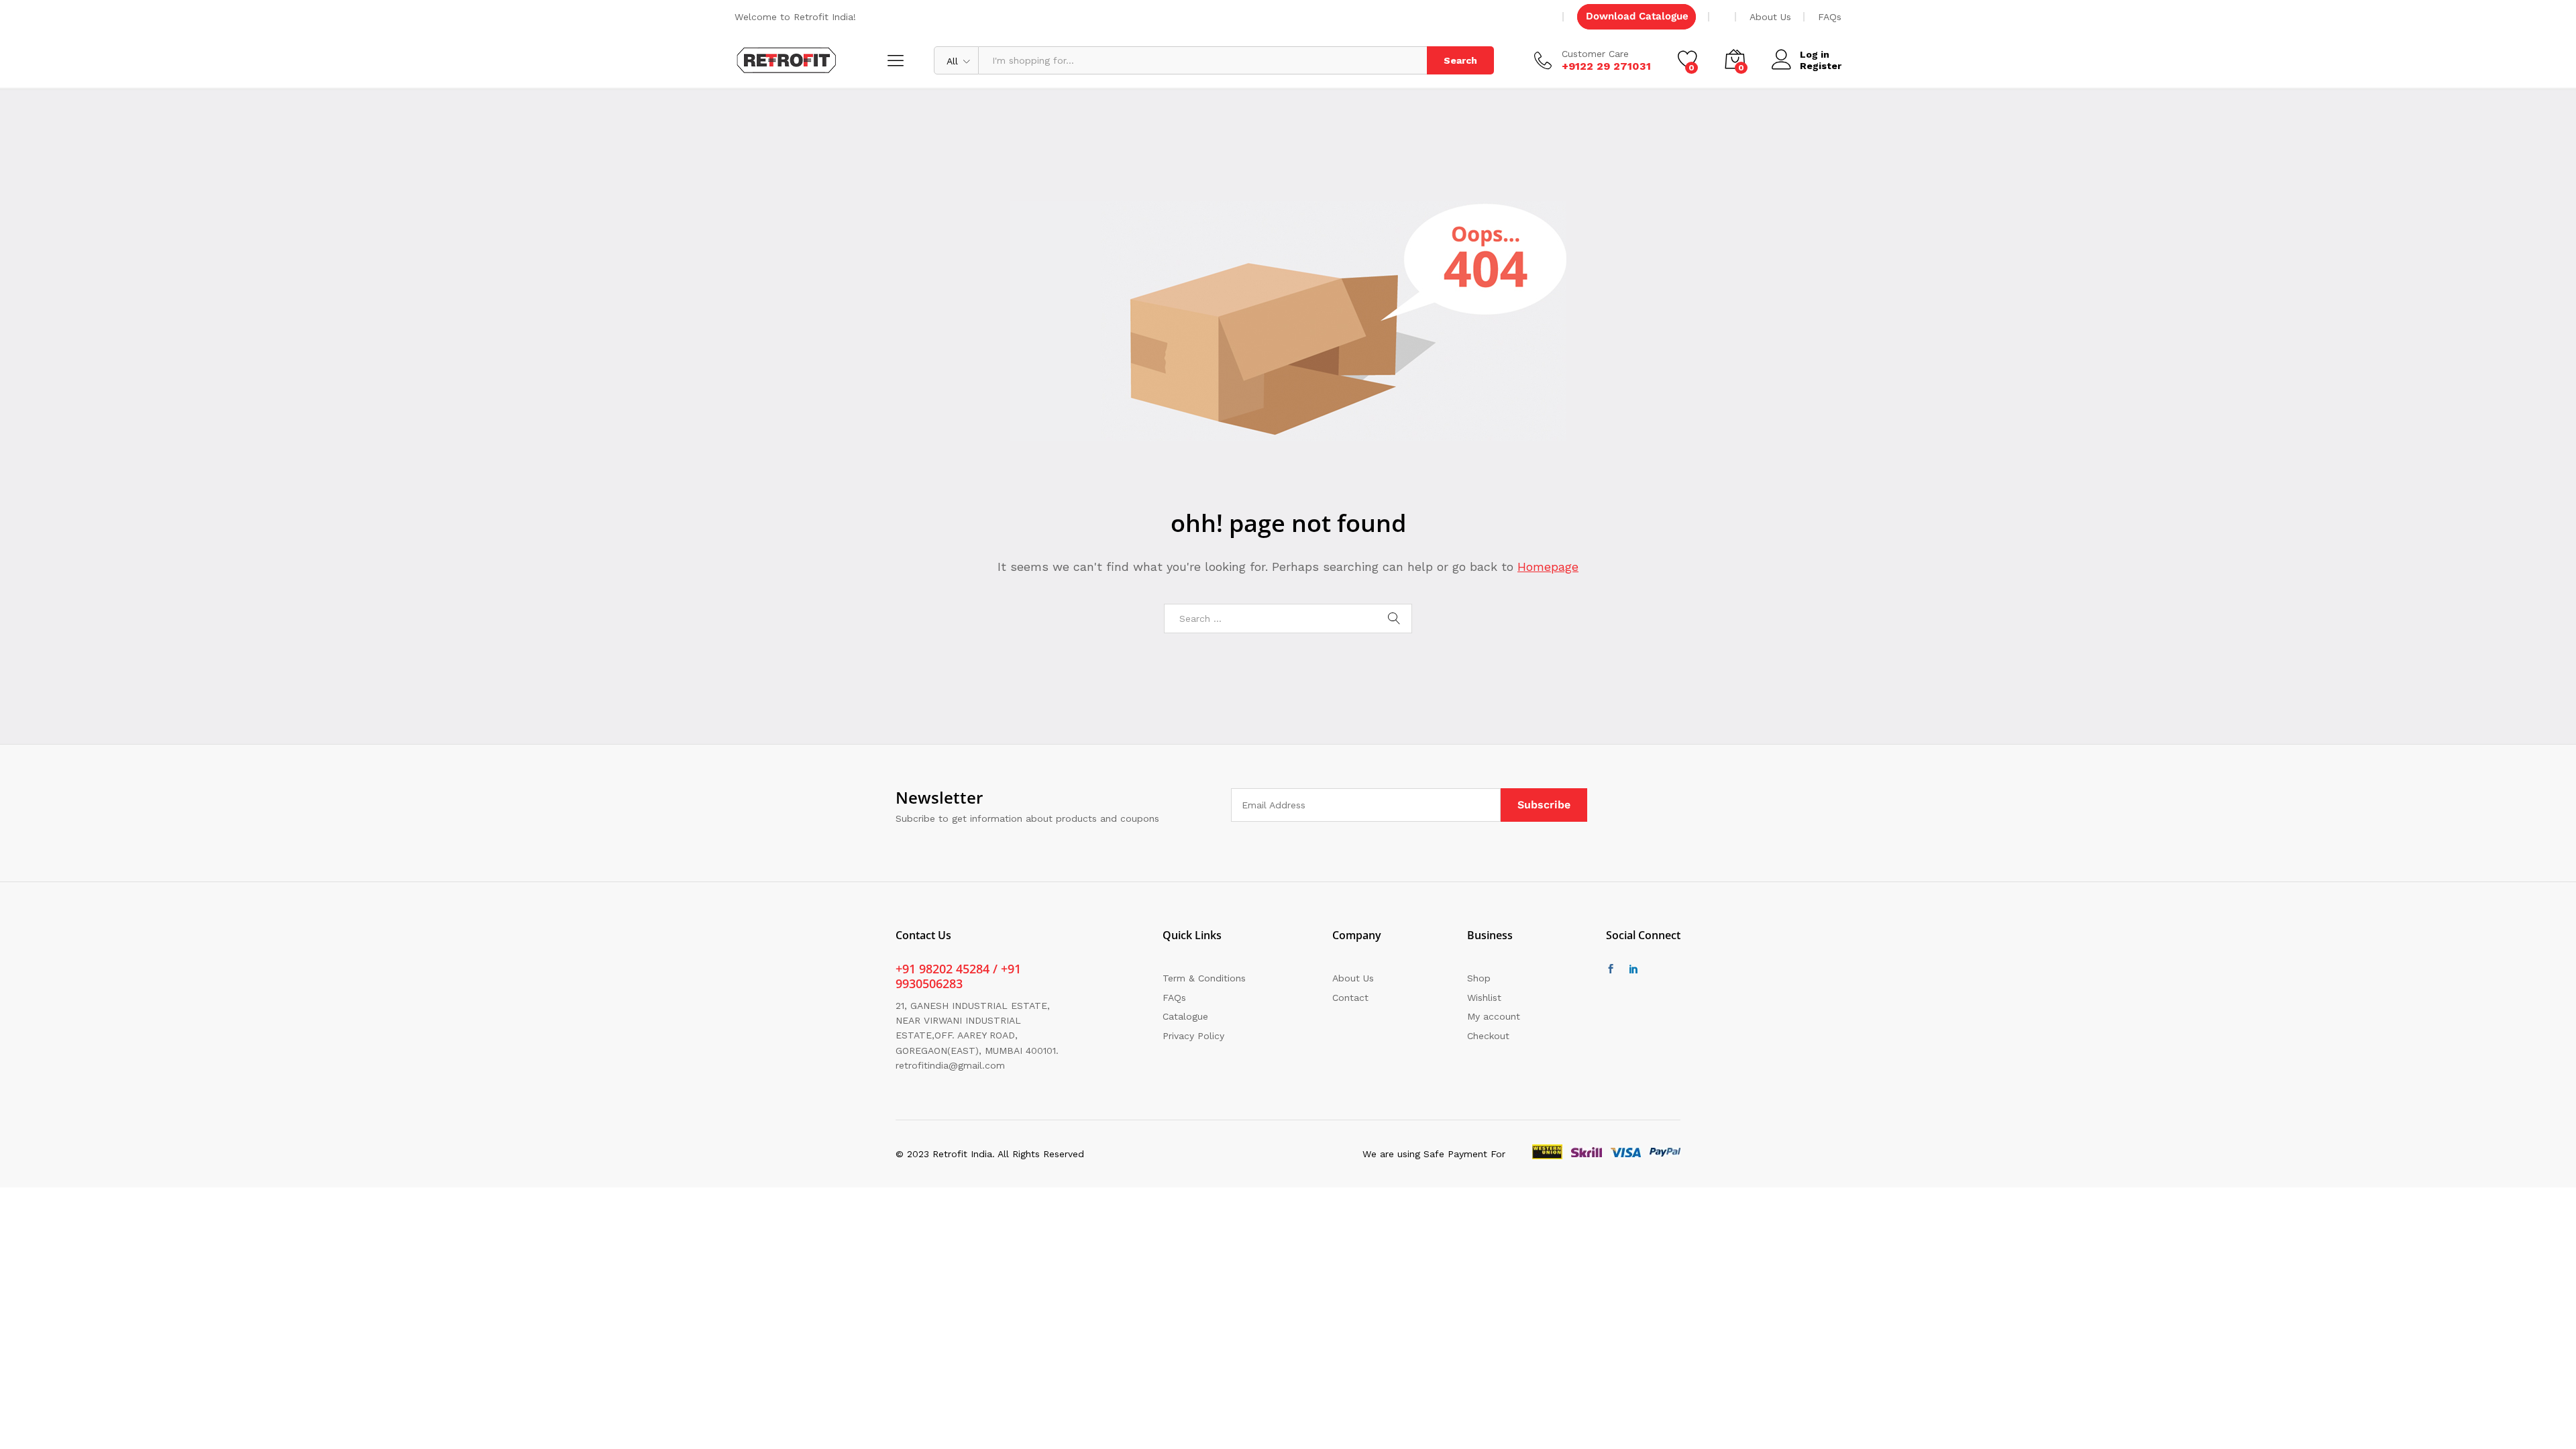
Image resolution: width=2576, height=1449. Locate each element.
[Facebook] (1611, 969)
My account (1494, 1016)
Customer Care (1595, 54)
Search (1460, 60)
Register (1821, 66)
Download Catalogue (1637, 16)
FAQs (1830, 17)
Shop (1479, 978)
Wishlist (1484, 998)
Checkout (1488, 1036)
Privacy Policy (1193, 1036)
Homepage (1548, 567)
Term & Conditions (1204, 978)
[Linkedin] (1633, 969)
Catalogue (1185, 1016)
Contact (1350, 998)
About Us (1770, 17)
